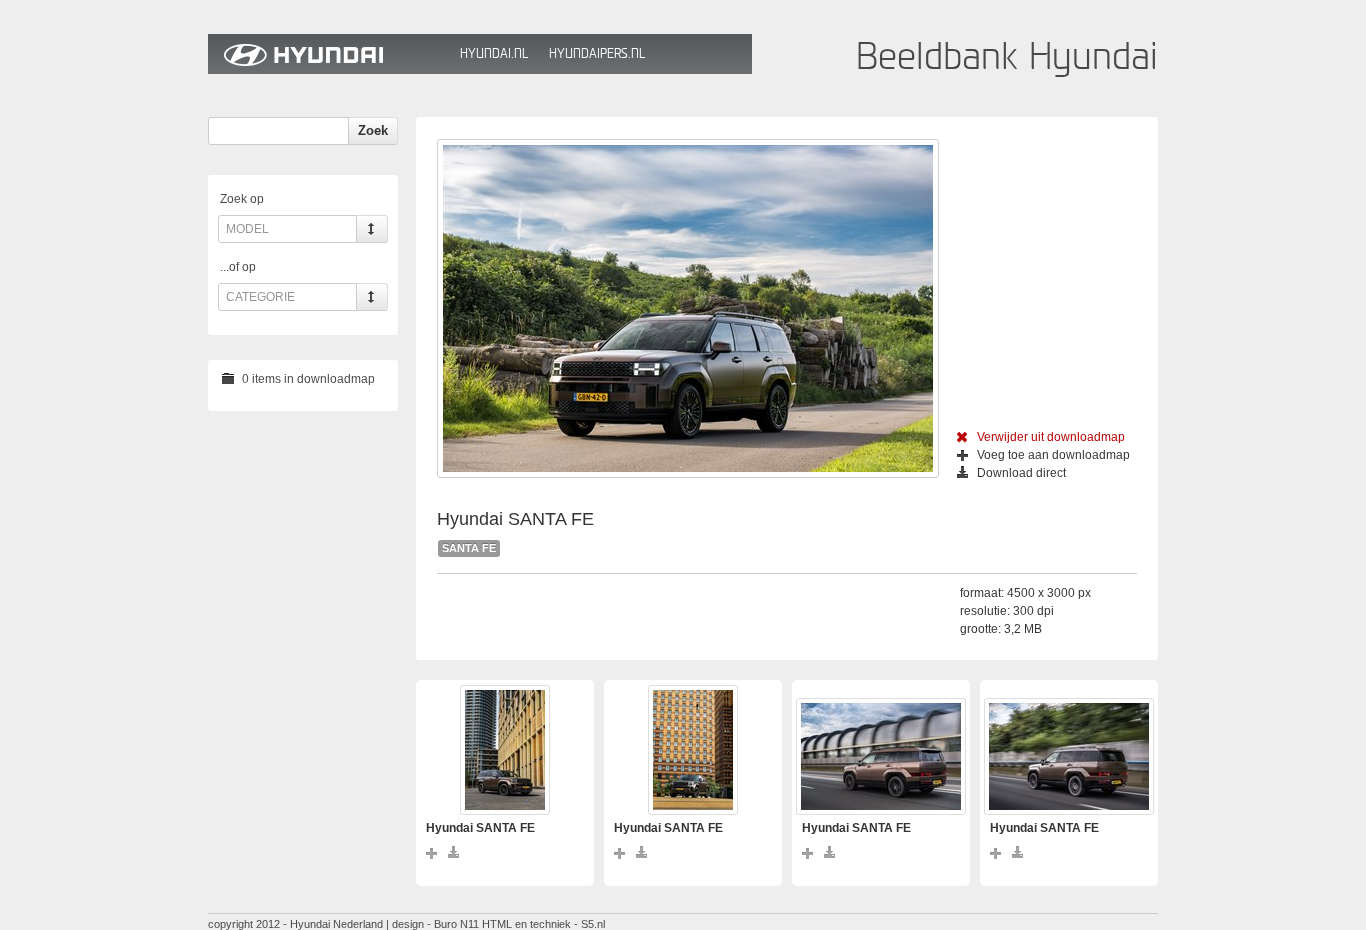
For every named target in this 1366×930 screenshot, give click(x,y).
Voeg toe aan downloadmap (1053, 455)
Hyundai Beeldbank (329, 54)
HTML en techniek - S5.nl (543, 924)
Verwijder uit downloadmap (1051, 437)
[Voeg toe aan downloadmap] (432, 852)
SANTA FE (469, 548)
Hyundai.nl (494, 53)
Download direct (1021, 473)
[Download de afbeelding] (454, 852)
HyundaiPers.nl (597, 53)
